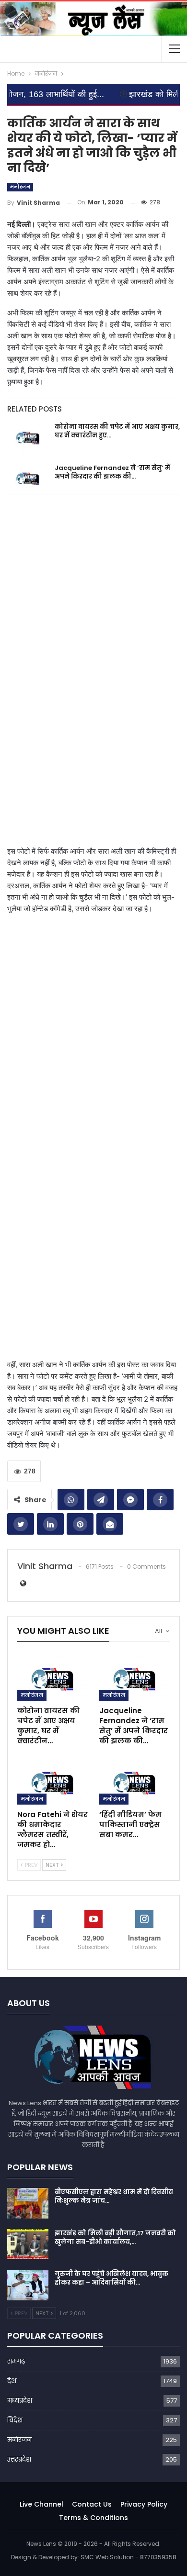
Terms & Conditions (93, 2518)
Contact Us (92, 2504)
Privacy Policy (144, 2504)
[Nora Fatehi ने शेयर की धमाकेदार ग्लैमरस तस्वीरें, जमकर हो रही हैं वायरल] (53, 1780)
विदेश (15, 2420)
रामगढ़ (16, 2361)
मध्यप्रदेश (20, 2401)
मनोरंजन (20, 187)
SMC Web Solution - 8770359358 (129, 2557)
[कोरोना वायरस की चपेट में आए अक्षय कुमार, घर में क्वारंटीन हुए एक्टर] (28, 438)
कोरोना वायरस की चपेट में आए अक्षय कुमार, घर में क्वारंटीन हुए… (117, 431)
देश (12, 2381)
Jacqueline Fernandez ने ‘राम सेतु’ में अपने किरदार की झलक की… (112, 472)
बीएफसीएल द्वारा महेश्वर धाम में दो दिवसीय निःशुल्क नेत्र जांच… (114, 2196)
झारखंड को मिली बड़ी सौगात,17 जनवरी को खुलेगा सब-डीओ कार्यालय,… (115, 2237)
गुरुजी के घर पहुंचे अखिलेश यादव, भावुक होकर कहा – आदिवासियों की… (111, 2278)
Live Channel (41, 2504)
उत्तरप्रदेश (19, 2459)
